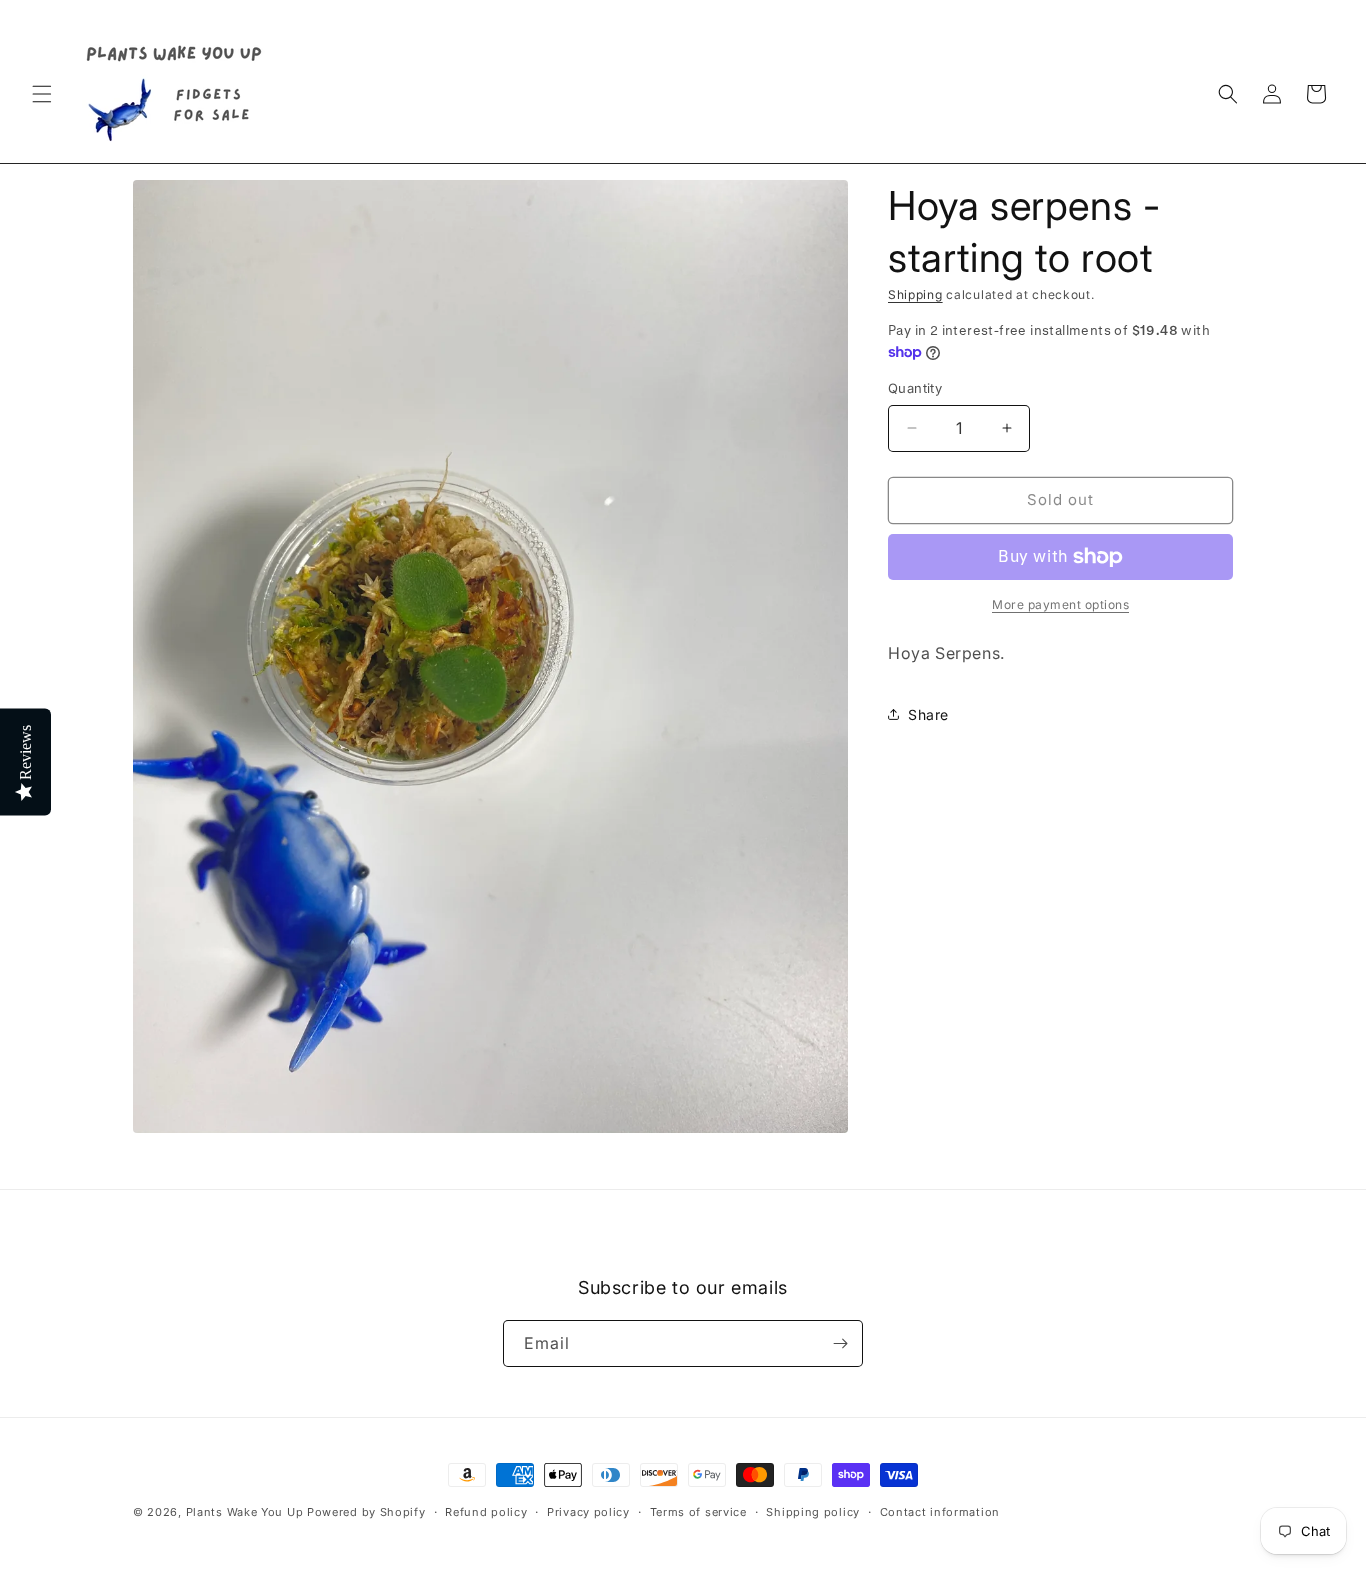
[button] (42, 94)
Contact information (940, 1512)
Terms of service (698, 1512)
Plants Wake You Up (245, 1512)
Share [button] (928, 714)
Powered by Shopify (366, 1512)
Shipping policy (813, 1512)
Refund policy (486, 1512)
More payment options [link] (1060, 604)
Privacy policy (588, 1512)
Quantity (915, 388)
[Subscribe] (840, 1343)
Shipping (915, 294)
